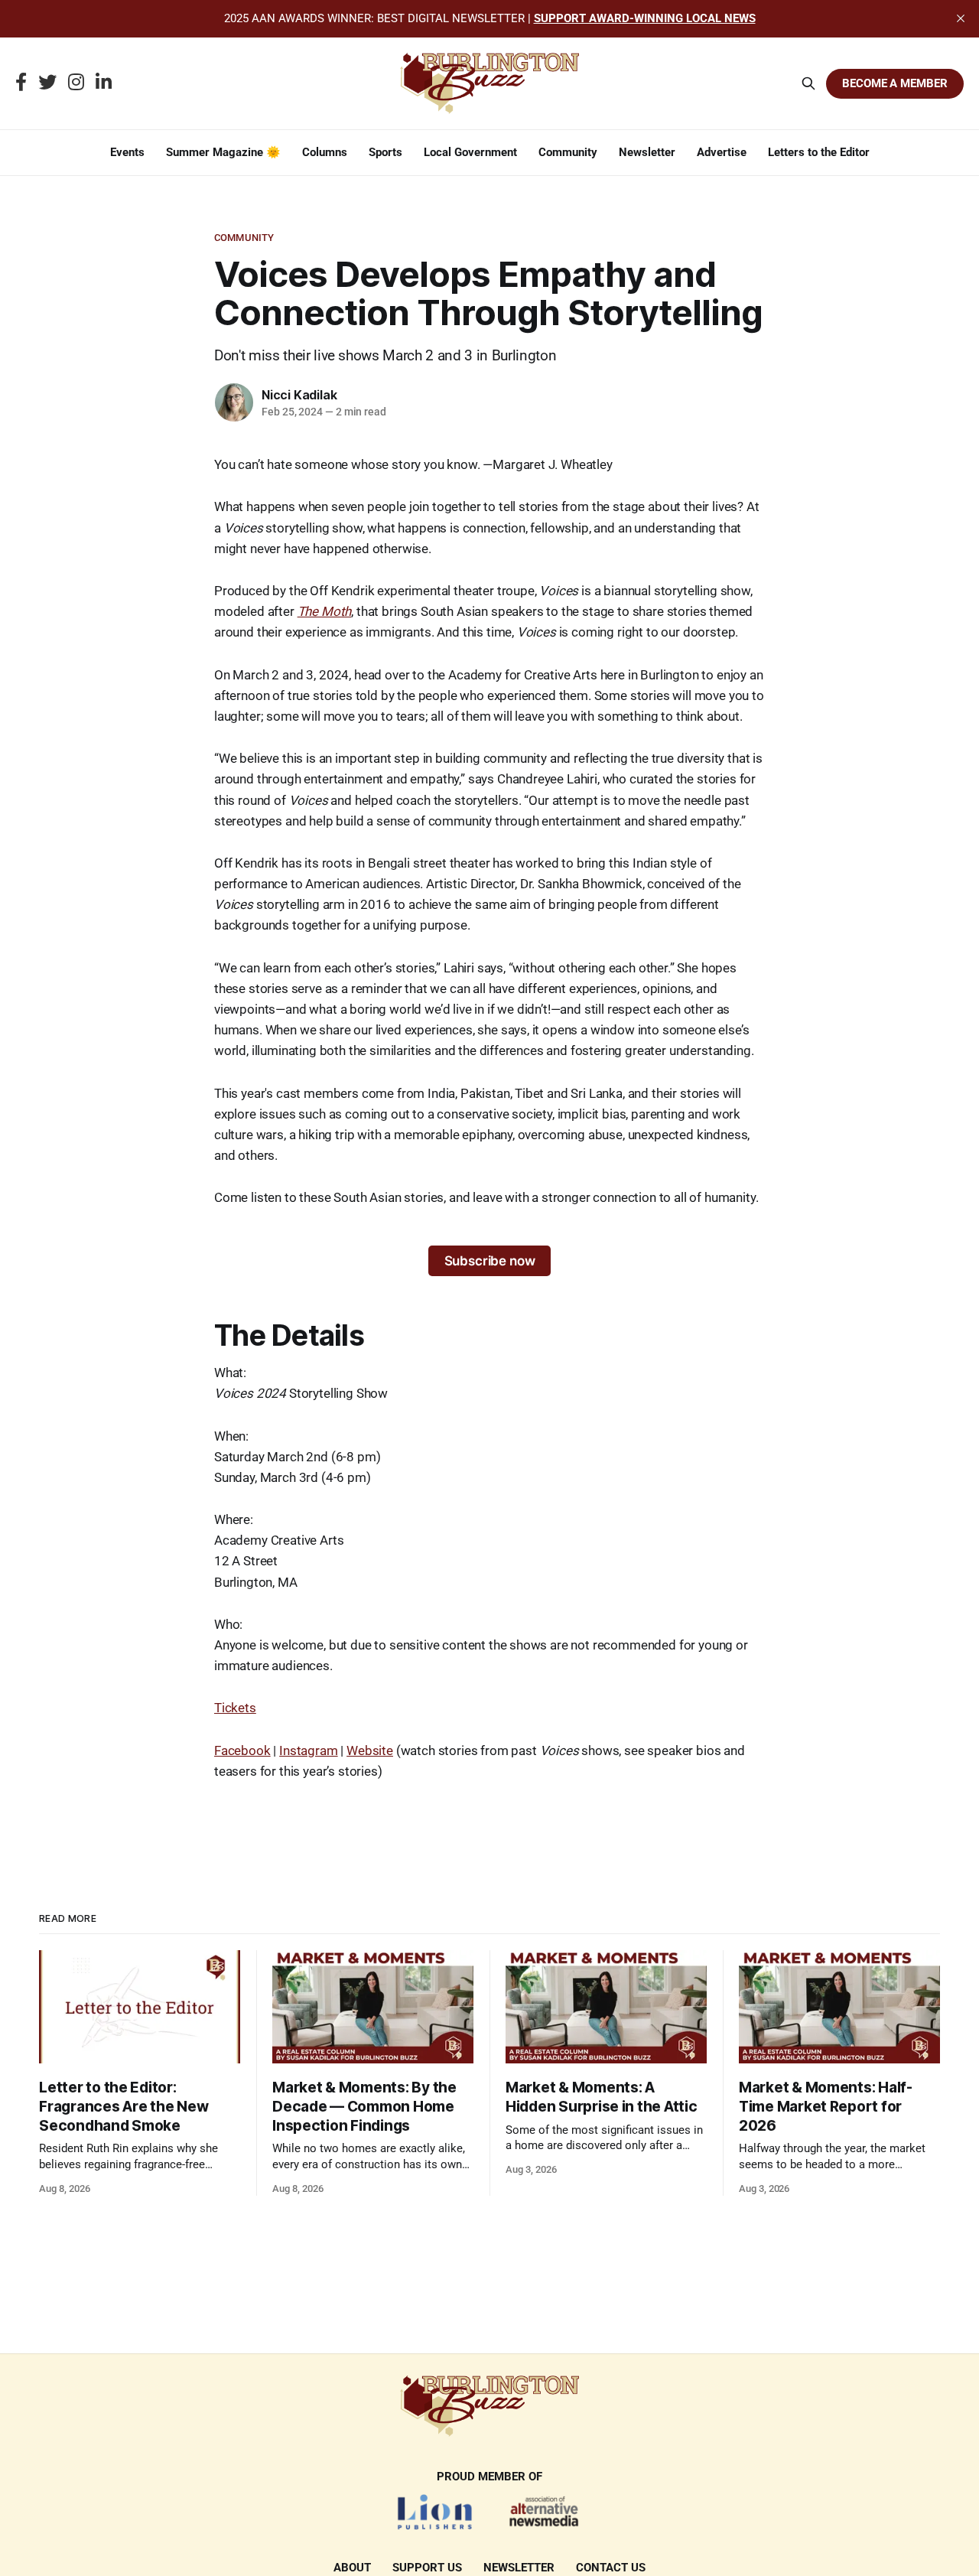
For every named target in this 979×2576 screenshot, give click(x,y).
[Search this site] (808, 83)
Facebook (242, 1750)
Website (370, 1750)
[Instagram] (76, 83)
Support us (427, 2568)
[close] (961, 18)
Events (127, 152)
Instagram (308, 1750)
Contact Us (611, 2568)
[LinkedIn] (104, 83)
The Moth (325, 611)
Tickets (235, 1708)
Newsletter (647, 152)
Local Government (470, 152)
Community (568, 152)
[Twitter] (47, 83)
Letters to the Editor (819, 152)
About (352, 2568)
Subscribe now (490, 1261)
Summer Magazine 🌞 (223, 152)
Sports (385, 152)
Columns (325, 152)
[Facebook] (21, 83)
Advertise (722, 152)
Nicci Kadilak (299, 395)
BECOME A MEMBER (895, 83)
